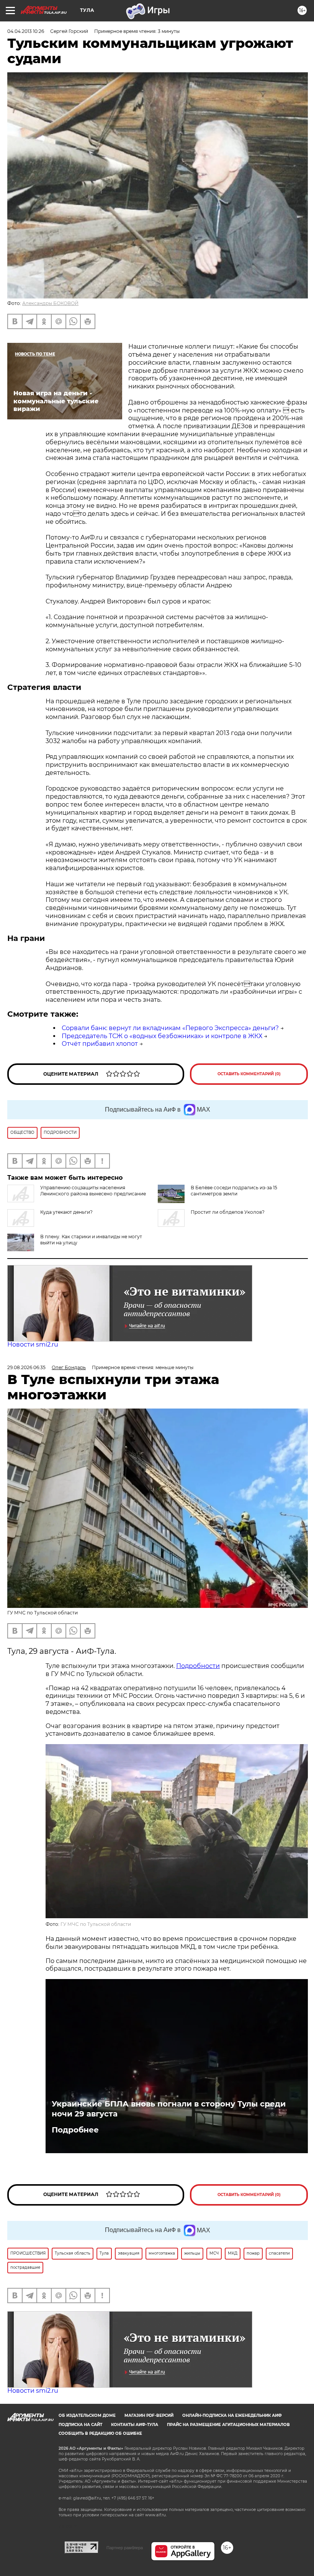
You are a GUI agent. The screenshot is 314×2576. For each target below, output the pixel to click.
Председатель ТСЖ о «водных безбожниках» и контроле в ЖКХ (162, 1036)
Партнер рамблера (125, 2548)
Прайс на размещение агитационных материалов (228, 2425)
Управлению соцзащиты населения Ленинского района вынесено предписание (93, 1191)
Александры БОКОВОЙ (50, 303)
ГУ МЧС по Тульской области (96, 1924)
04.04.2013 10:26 (26, 31)
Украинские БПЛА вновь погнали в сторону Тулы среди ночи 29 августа (169, 2109)
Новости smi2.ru (33, 1344)
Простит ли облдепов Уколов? (228, 1212)
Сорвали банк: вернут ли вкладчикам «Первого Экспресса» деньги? (170, 1028)
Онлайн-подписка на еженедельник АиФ (232, 2415)
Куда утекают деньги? (66, 1212)
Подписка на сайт (80, 2425)
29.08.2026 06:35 (26, 1367)
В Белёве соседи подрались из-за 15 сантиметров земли (234, 1191)
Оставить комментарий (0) (249, 1074)
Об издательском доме (87, 2415)
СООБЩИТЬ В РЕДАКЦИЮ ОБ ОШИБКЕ (100, 2433)
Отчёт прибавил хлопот (100, 1044)
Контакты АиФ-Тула (135, 2425)
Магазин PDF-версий (149, 2415)
